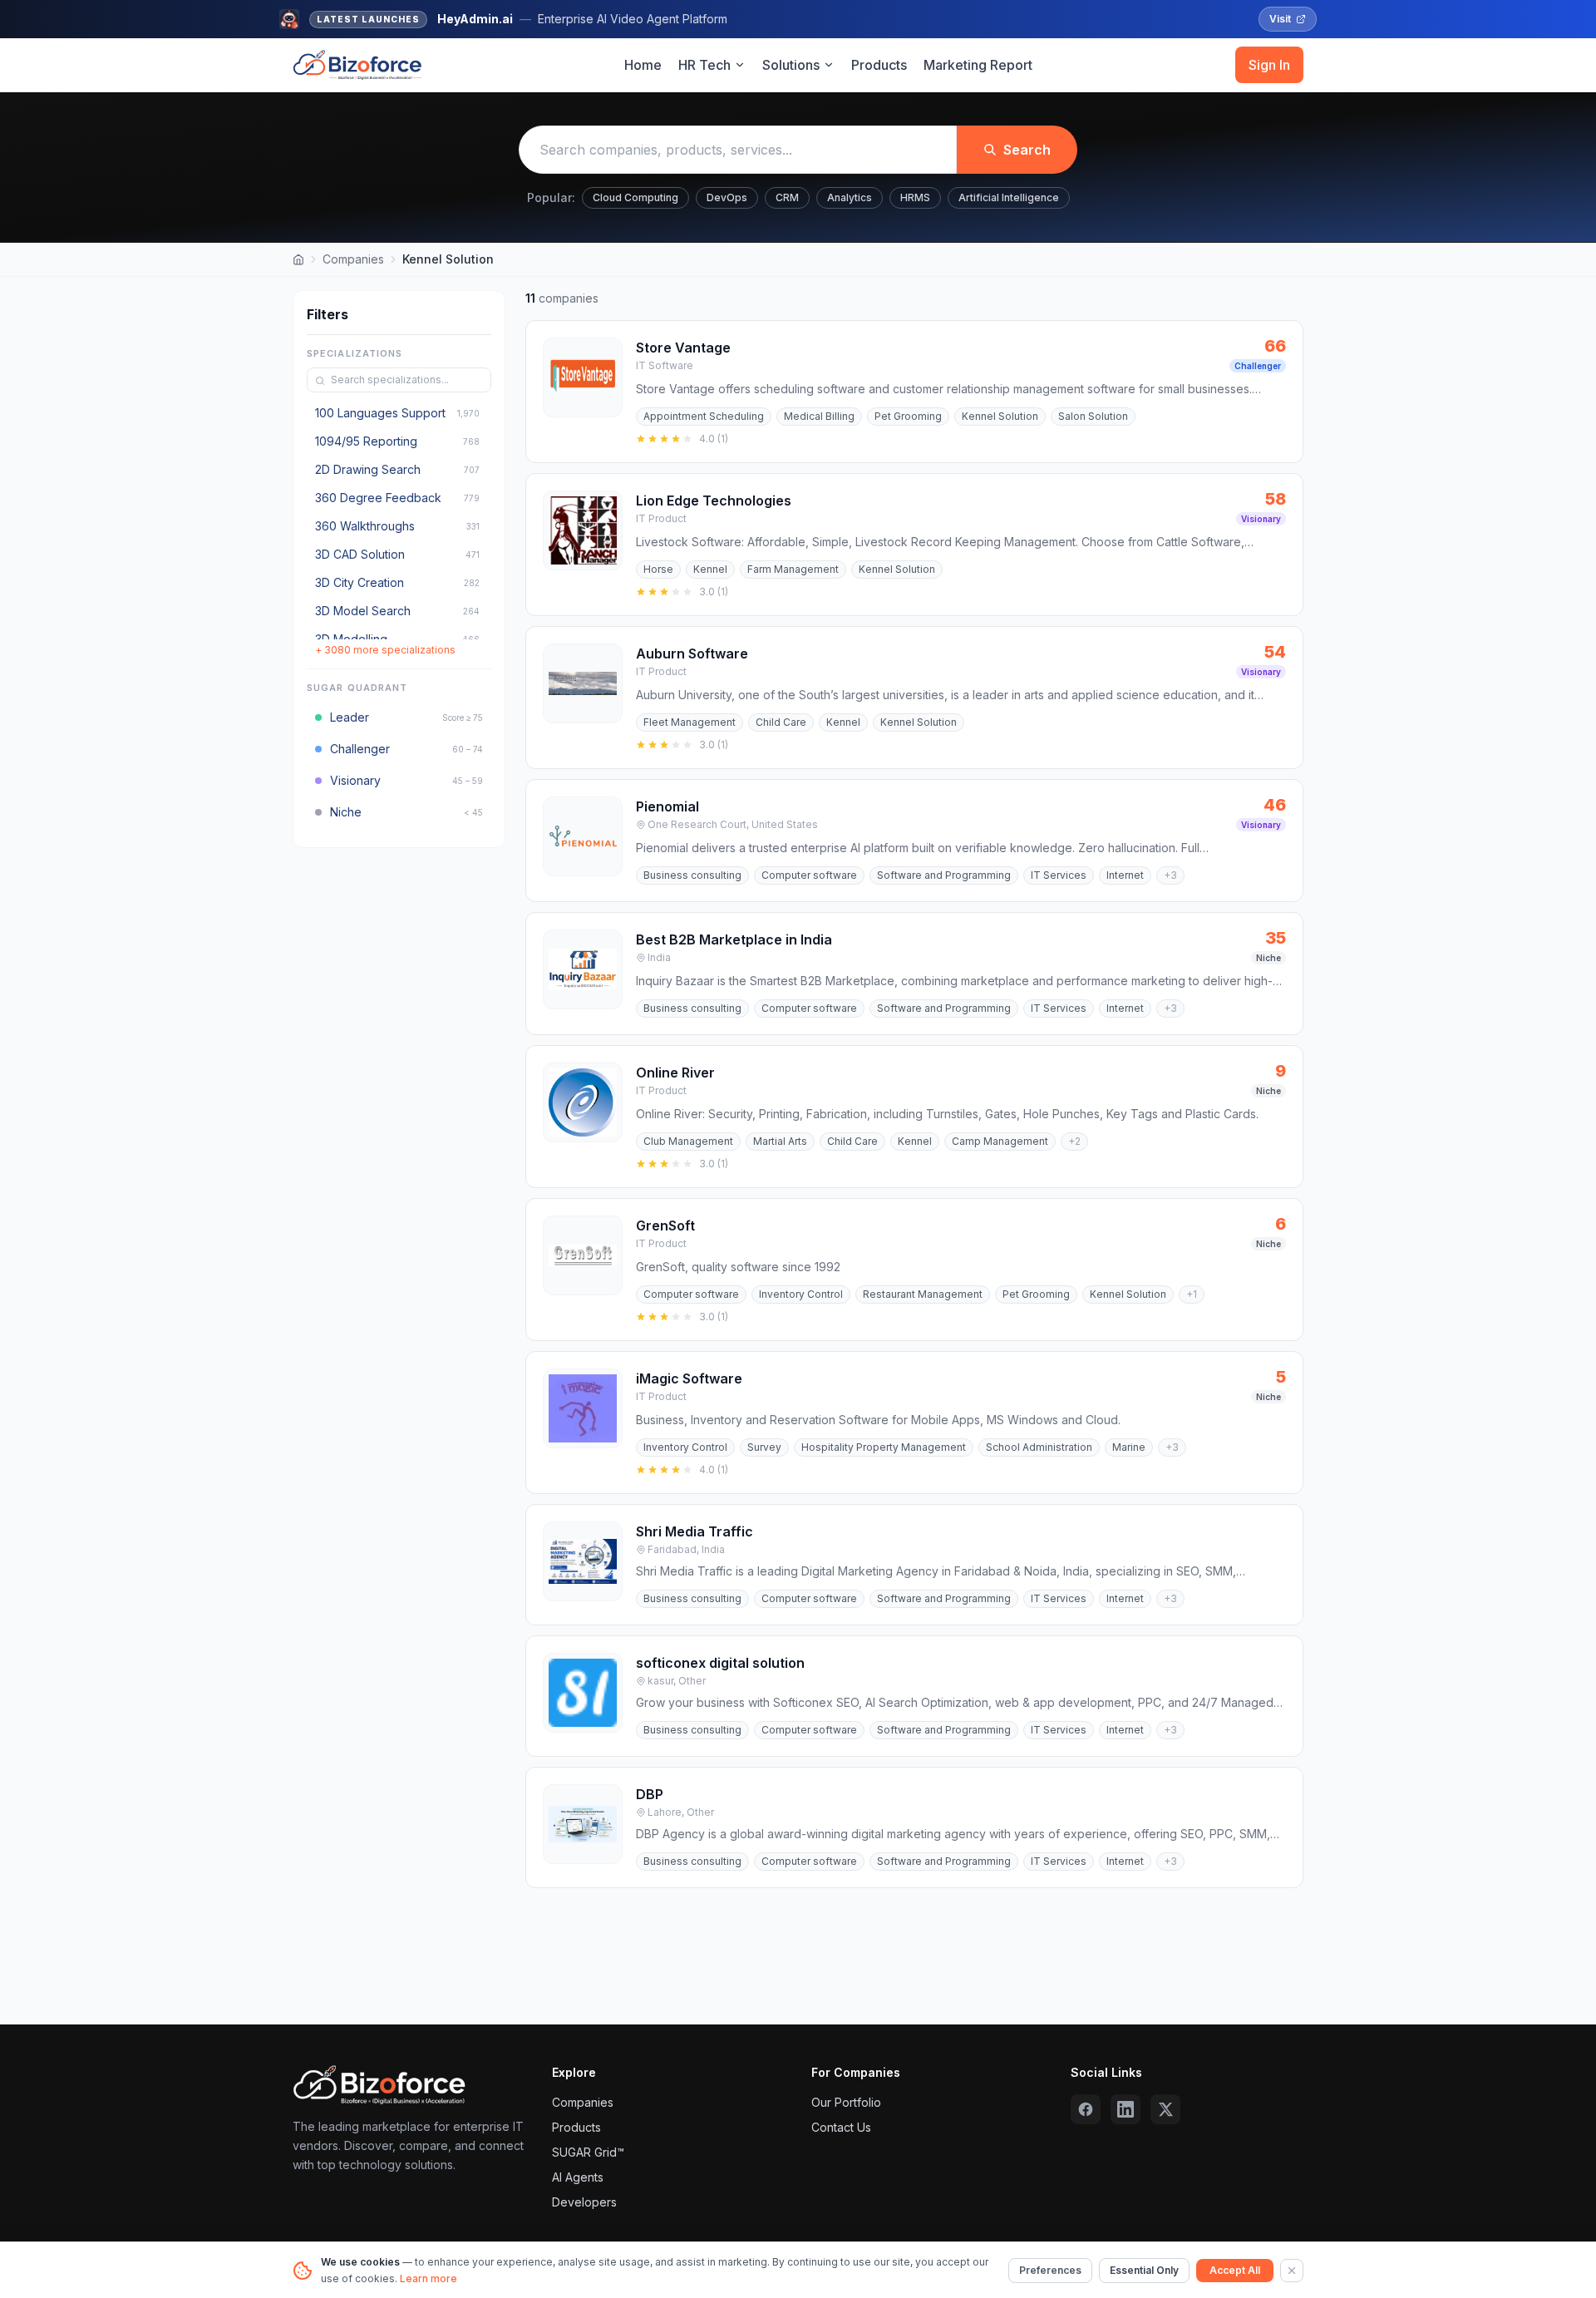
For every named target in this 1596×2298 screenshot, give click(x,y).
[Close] (1292, 2271)
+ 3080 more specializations (385, 651)
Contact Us (841, 2127)
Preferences (1050, 2270)
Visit (1280, 19)
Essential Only (1144, 2270)
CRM (787, 197)
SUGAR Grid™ (588, 2152)
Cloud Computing (635, 197)
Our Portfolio (846, 2102)
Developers (584, 2202)
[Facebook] (1086, 2109)
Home (643, 65)
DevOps (727, 197)
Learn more (429, 2278)
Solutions (791, 65)
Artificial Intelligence (1009, 197)
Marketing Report (978, 65)
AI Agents (578, 2177)
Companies (353, 259)
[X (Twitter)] (1165, 2109)
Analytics (850, 197)
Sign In (1269, 65)
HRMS (915, 197)
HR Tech (704, 65)
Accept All (1235, 2270)
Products (879, 65)
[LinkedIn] (1126, 2109)
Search (1027, 150)
